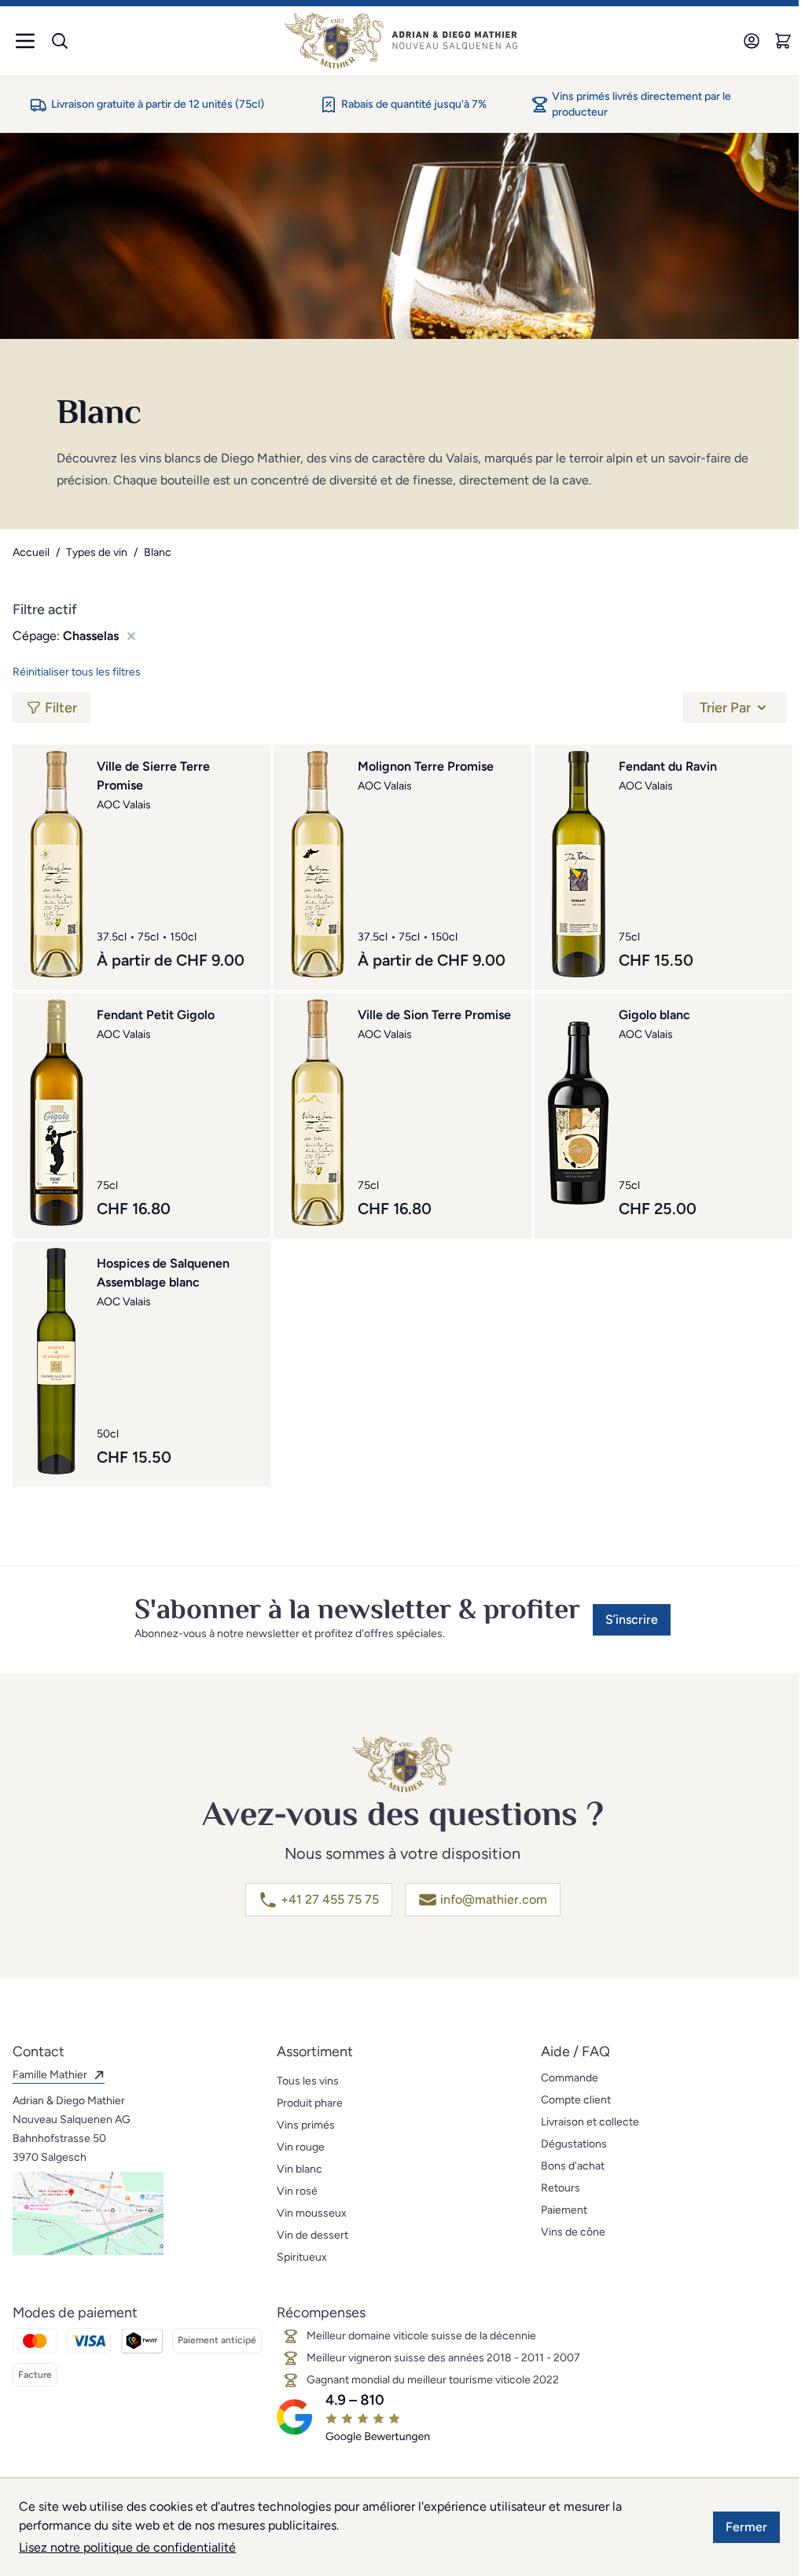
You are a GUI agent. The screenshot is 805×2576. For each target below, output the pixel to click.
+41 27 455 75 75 (330, 1899)
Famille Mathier (50, 2075)
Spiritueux (302, 2257)
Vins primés (306, 2125)
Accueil (31, 552)
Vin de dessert (312, 2235)
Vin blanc (300, 2169)
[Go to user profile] (752, 41)
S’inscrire (632, 1619)
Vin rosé (297, 2191)
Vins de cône (573, 2232)
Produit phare (310, 2103)
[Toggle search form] (60, 41)
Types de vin (97, 552)
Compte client (576, 2100)
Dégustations (574, 2144)
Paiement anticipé (217, 2340)
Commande (570, 2078)
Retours (561, 2188)
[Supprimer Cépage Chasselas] (128, 636)
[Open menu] (25, 41)
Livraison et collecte (590, 2122)
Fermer (746, 2527)
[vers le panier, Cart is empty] (783, 41)
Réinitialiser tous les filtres (77, 672)
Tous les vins (308, 2081)
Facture (35, 2375)
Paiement (564, 2210)
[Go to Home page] (401, 41)
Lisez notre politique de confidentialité (127, 2547)
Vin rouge (301, 2147)
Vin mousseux (312, 2213)
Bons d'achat (573, 2166)
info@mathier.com (494, 1899)
